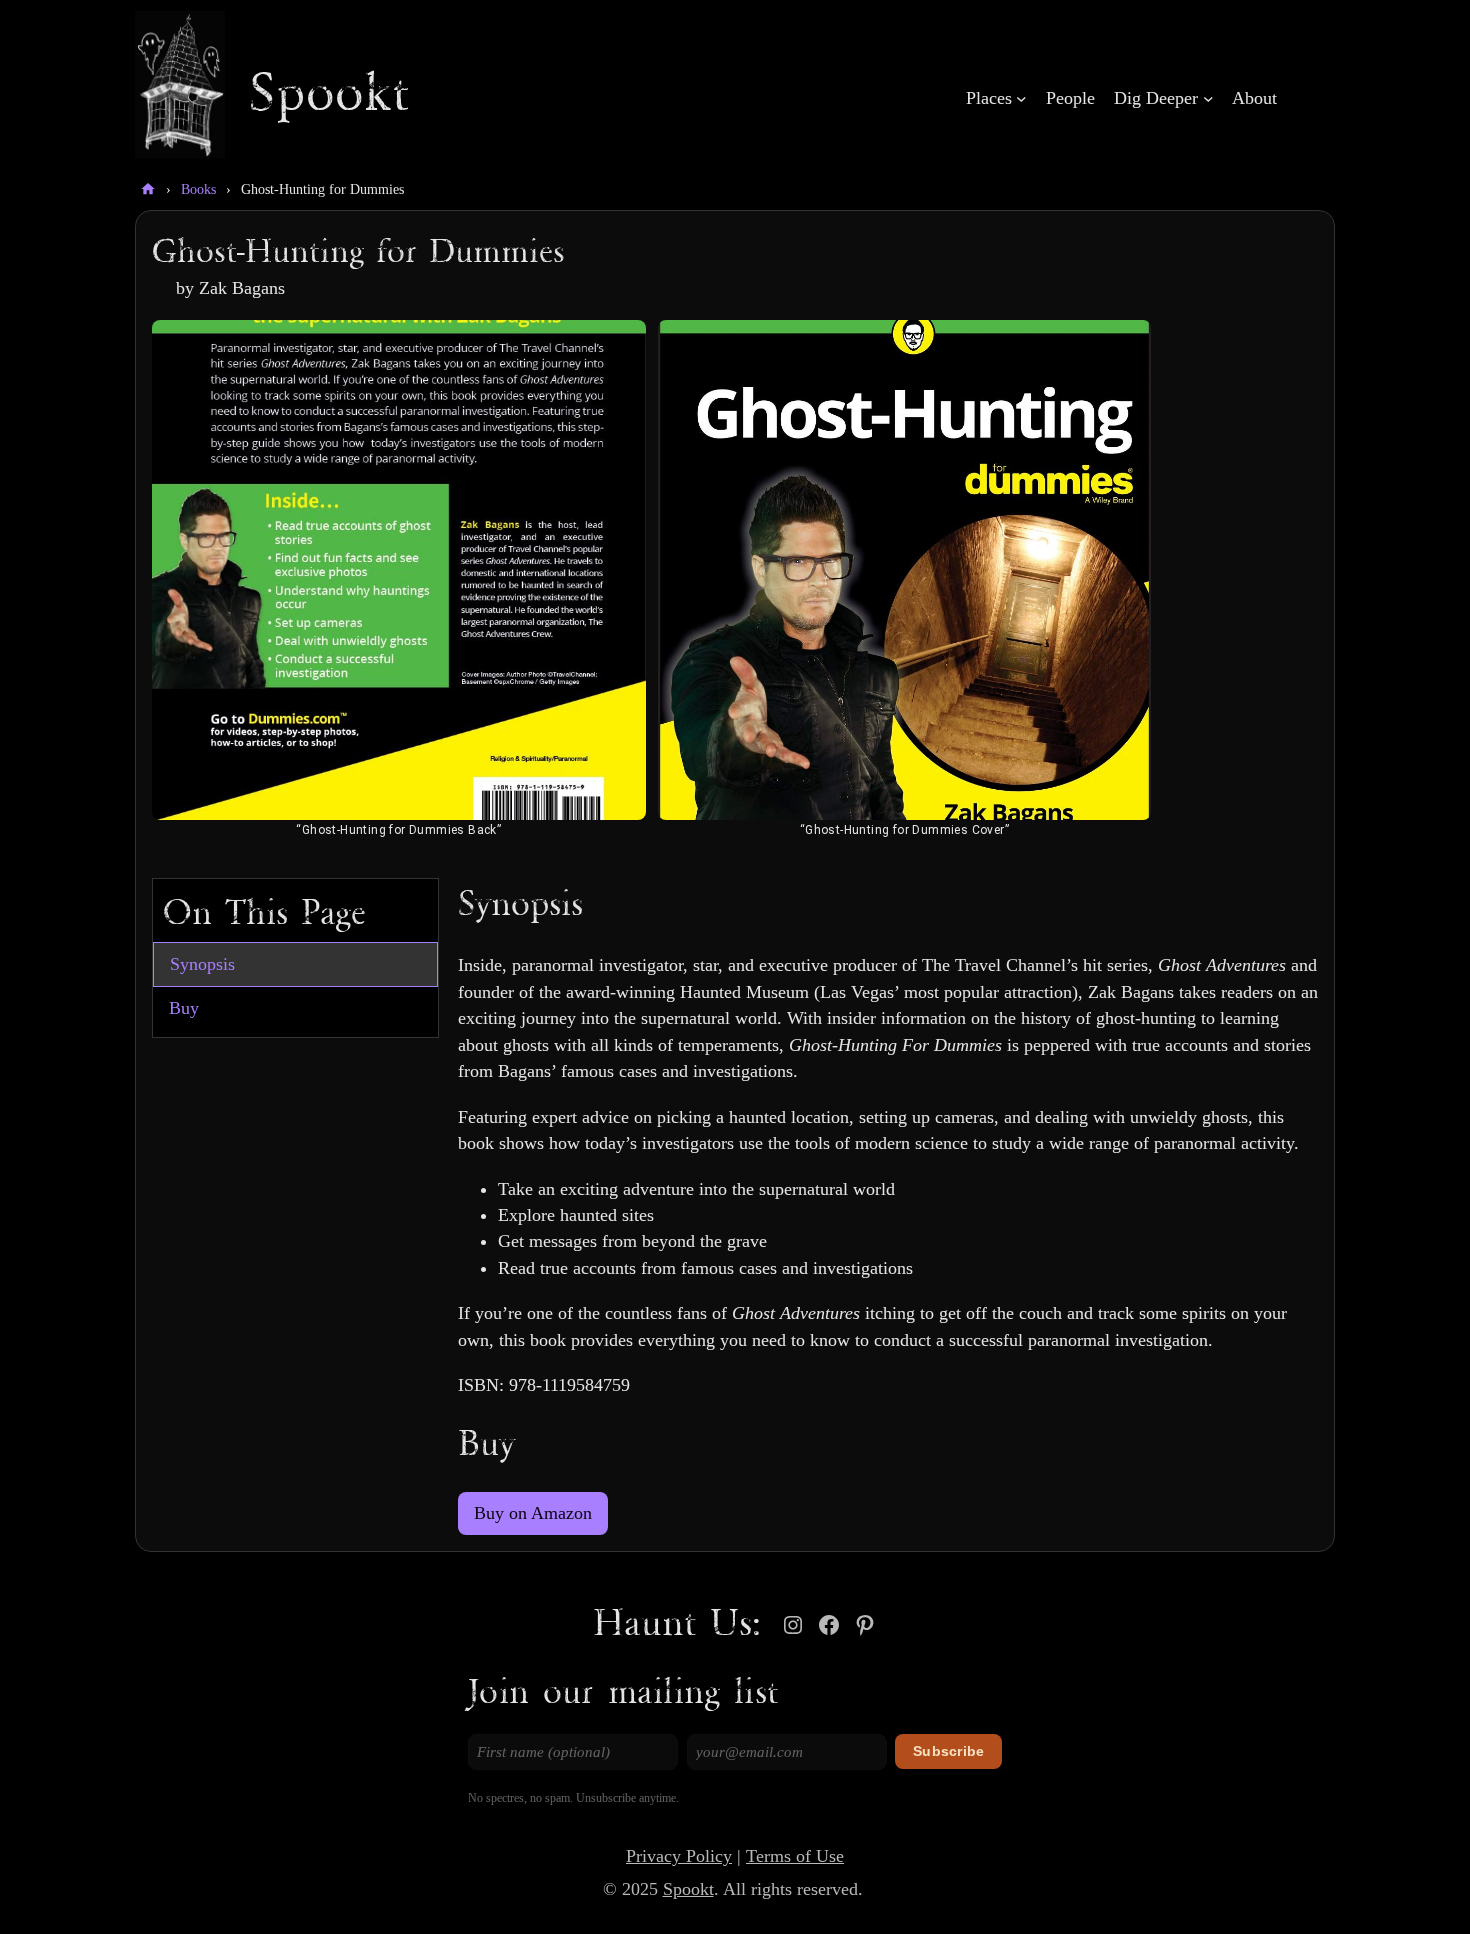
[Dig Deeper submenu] (1208, 98)
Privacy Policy (679, 1856)
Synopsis (202, 964)
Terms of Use (795, 1856)
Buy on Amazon (533, 1513)
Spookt (329, 95)
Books (198, 189)
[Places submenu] (1021, 98)
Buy (184, 1008)
